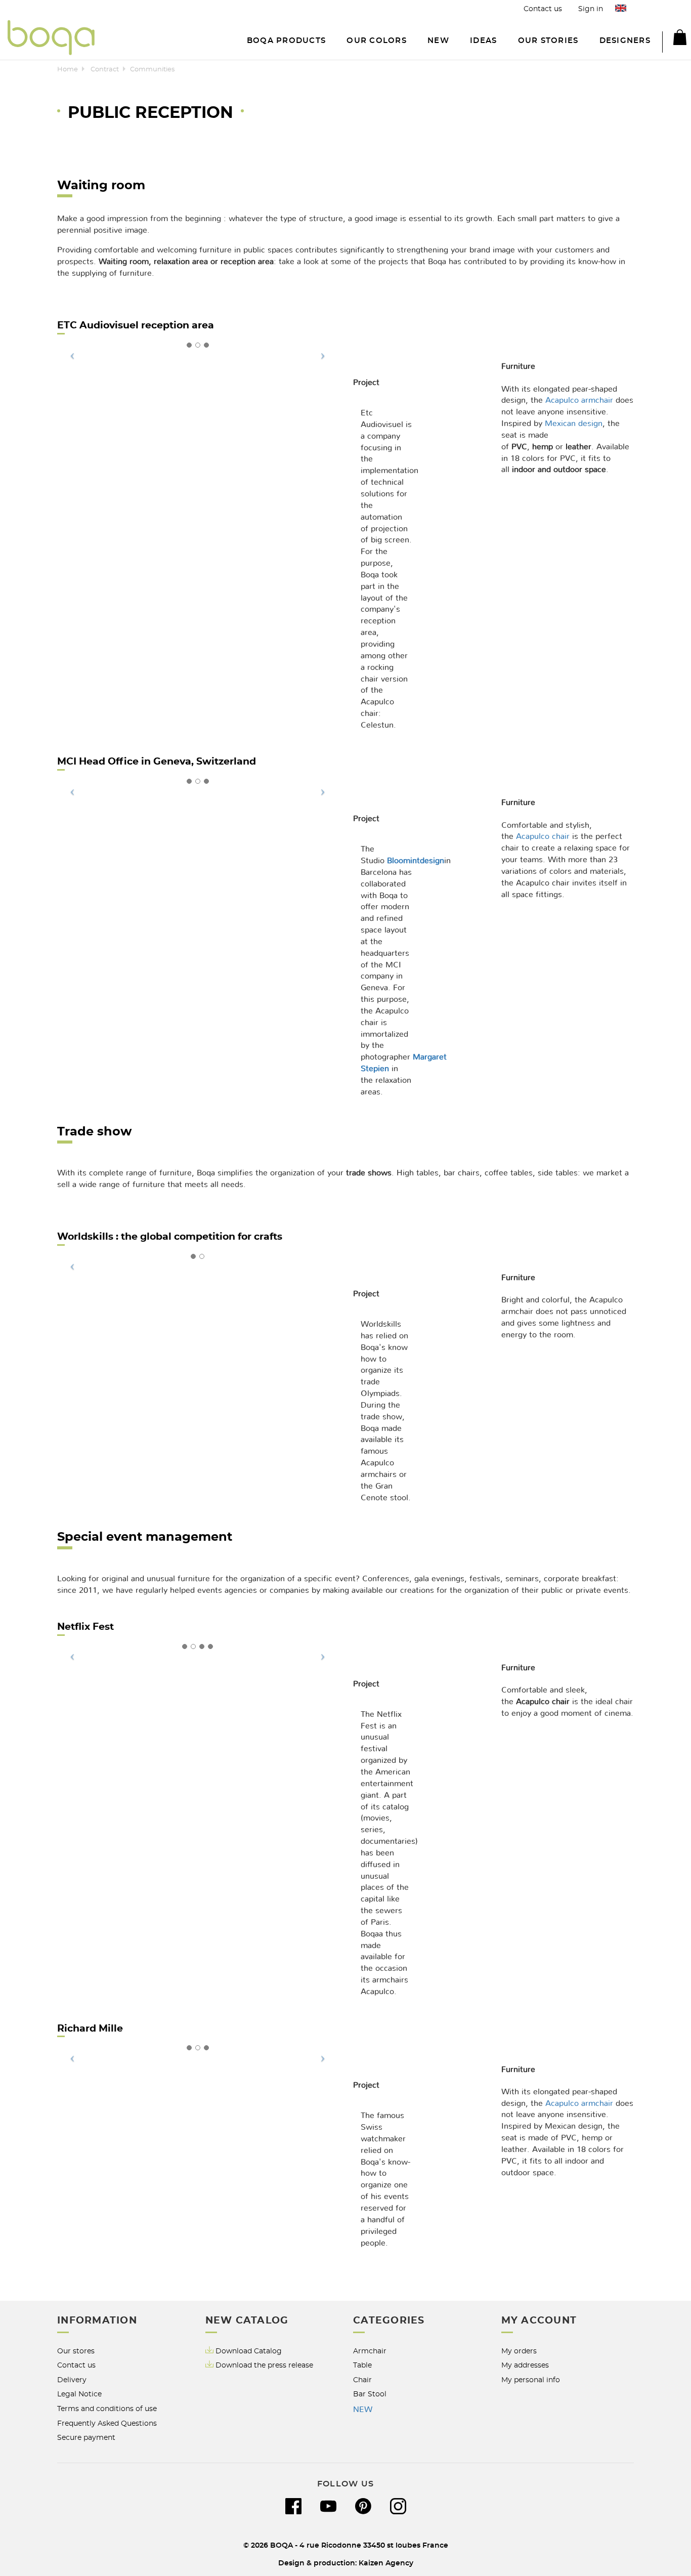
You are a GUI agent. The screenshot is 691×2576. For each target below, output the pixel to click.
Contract (105, 70)
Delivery (72, 2380)
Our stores (76, 2351)
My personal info (531, 2380)
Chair (362, 2380)
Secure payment (86, 2438)
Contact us (543, 9)
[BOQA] (51, 39)
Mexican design (574, 424)
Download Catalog (249, 2351)
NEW (363, 2410)
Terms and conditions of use (107, 2409)
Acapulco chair (543, 836)
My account (539, 2321)
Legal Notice (79, 2394)
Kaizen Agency (386, 2563)
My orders (519, 2351)
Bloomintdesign (416, 861)
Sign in (591, 9)
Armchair (370, 2351)
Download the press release (264, 2365)
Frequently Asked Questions (107, 2423)
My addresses (525, 2365)
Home (68, 70)
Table (362, 2365)
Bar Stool (370, 2394)
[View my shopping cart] (674, 39)
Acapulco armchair (579, 400)
